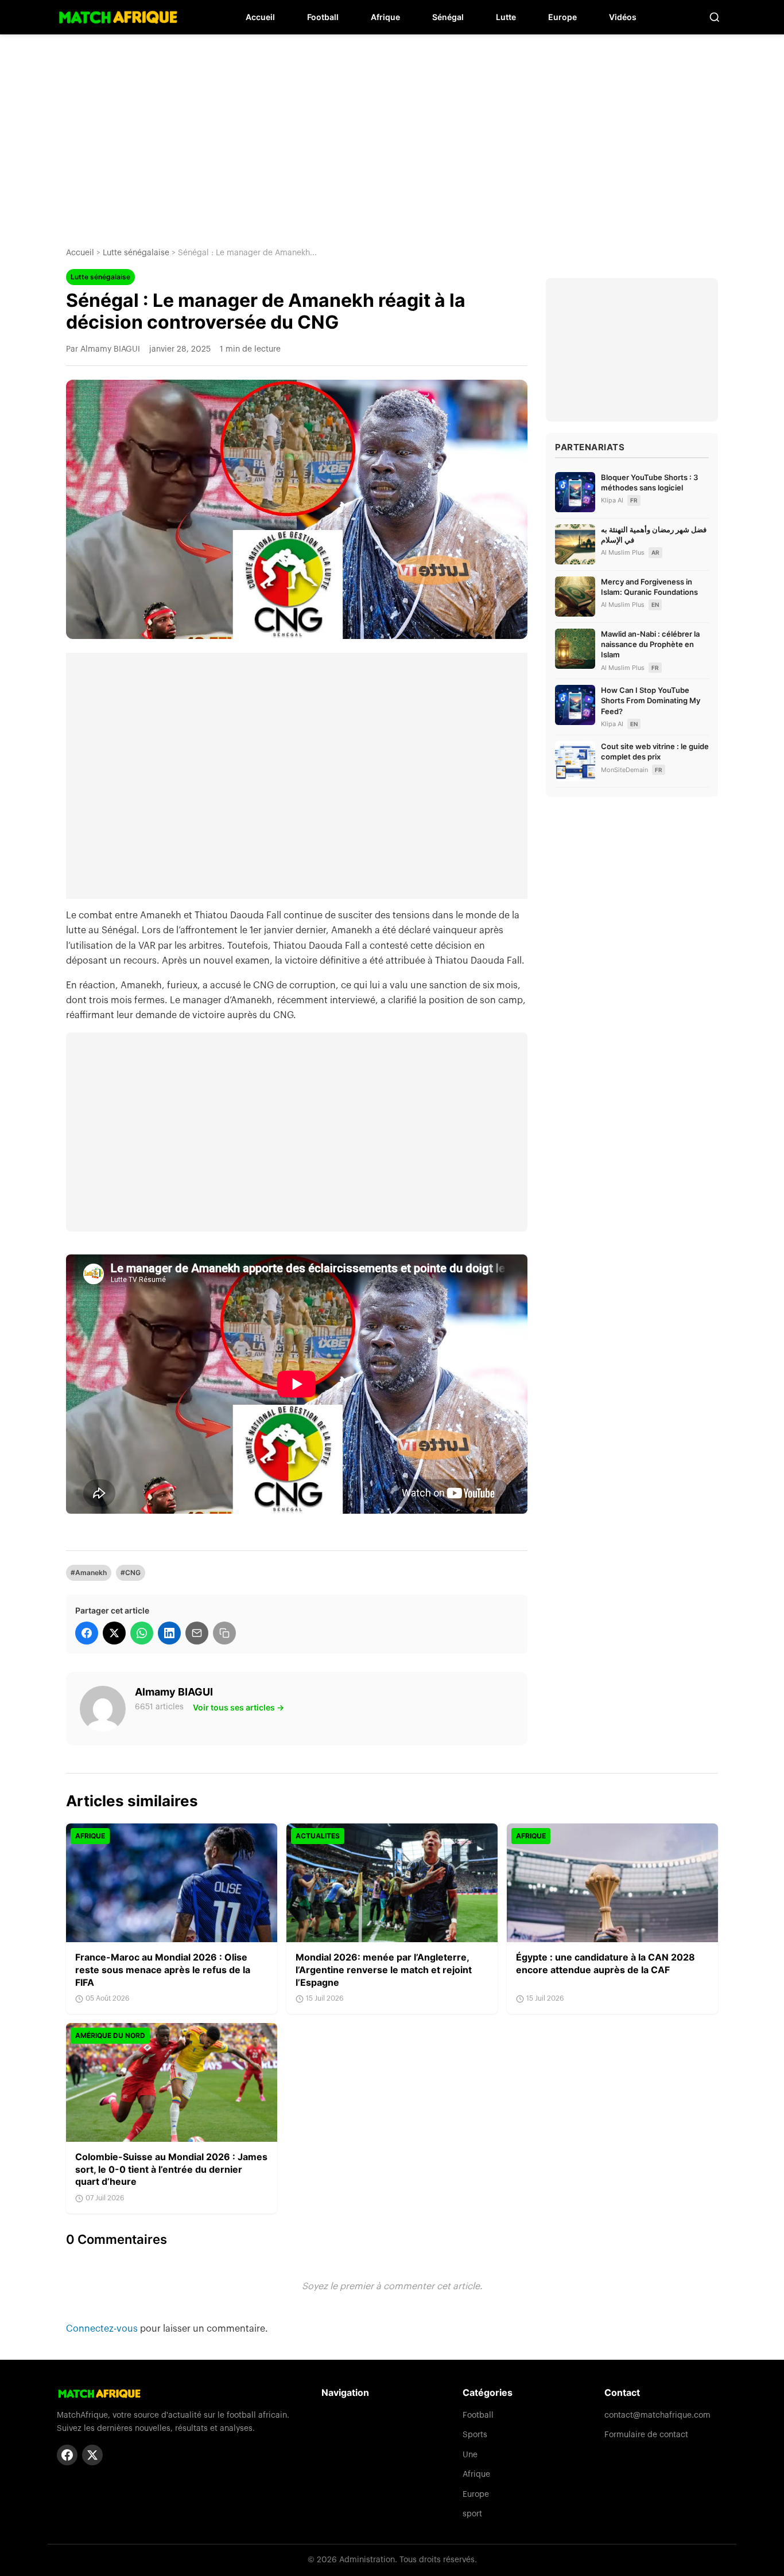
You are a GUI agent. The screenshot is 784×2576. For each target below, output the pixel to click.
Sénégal (448, 17)
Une (470, 2455)
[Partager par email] (197, 1633)
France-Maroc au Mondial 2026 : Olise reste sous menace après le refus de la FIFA (163, 1969)
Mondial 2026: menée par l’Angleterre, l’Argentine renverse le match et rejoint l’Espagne (384, 1969)
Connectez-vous (103, 2329)
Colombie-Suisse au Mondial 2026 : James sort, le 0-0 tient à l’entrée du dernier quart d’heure (171, 2169)
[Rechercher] (715, 17)
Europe (562, 17)
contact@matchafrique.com (657, 2415)
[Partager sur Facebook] (87, 1633)
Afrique (385, 17)
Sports (475, 2435)
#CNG (131, 1573)
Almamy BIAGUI (174, 1692)
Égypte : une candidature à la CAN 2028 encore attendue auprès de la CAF (606, 1963)
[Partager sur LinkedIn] (169, 1633)
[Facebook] (67, 2455)
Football (323, 17)
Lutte (506, 17)
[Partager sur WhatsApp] (142, 1633)
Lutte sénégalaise (136, 253)
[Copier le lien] (224, 1633)
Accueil (260, 17)
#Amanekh (89, 1573)
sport (472, 2514)
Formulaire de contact (646, 2435)
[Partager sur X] (114, 1633)
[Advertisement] (392, 132)
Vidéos (623, 17)
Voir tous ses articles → (238, 1707)
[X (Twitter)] (92, 2455)
